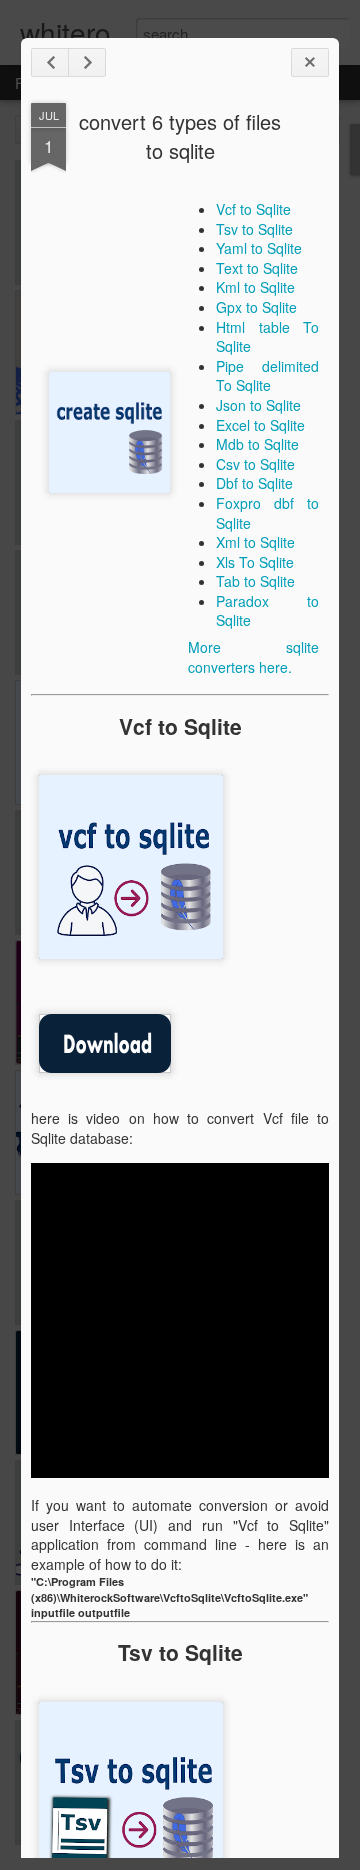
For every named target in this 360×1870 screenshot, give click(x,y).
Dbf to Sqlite (254, 483)
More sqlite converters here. (253, 657)
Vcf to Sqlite (253, 209)
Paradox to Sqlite (267, 611)
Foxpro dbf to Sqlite (267, 513)
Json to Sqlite (258, 405)
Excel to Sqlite (260, 425)
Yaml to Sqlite (259, 248)
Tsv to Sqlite (254, 229)
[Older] (87, 62)
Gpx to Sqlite (256, 307)
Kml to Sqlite (255, 287)
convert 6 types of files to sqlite (180, 136)
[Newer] (50, 62)
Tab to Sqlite (255, 581)
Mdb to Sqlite (257, 444)
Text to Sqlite (257, 268)
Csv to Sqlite (255, 464)
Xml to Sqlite (255, 542)
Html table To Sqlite (267, 337)
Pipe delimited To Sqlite (267, 376)
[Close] (310, 62)
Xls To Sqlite (255, 562)
